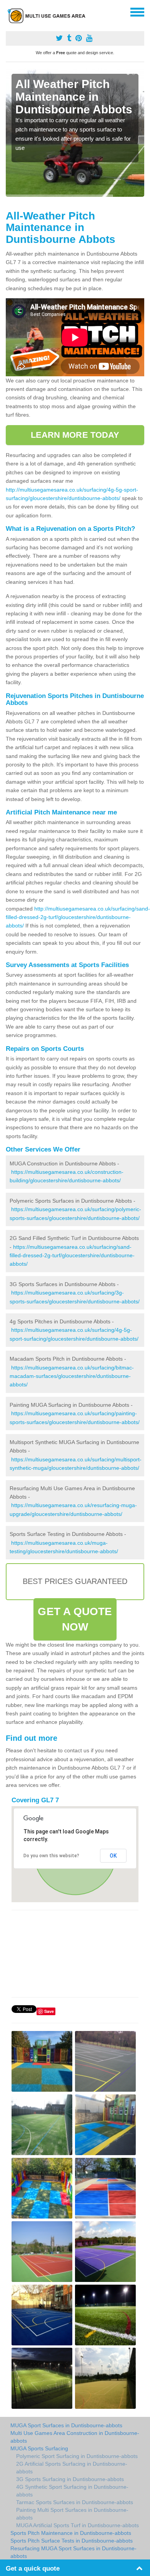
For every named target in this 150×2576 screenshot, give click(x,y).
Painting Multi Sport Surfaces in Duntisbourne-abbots (72, 2514)
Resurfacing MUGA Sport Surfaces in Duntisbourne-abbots (73, 2552)
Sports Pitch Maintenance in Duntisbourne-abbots (71, 2533)
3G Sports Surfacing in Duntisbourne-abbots (70, 2479)
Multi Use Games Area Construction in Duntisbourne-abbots (75, 2437)
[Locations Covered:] (9, 12)
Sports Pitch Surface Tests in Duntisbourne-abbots (72, 2541)
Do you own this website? (51, 1856)
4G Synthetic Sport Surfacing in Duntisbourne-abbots (72, 2491)
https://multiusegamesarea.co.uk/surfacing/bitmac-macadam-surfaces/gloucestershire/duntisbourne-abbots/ (72, 1376)
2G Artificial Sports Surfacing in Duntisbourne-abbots (72, 2468)
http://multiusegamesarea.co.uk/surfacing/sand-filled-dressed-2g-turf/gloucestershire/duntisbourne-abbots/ (78, 917)
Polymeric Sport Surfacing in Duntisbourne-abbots (77, 2456)
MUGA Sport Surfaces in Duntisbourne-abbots (66, 2425)
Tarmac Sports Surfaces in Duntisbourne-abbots (75, 2502)
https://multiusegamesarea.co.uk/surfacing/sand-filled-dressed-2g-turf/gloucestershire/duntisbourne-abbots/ (72, 1256)
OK (113, 1856)
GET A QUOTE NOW (75, 1619)
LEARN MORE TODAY (75, 435)
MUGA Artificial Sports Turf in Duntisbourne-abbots (77, 2525)
